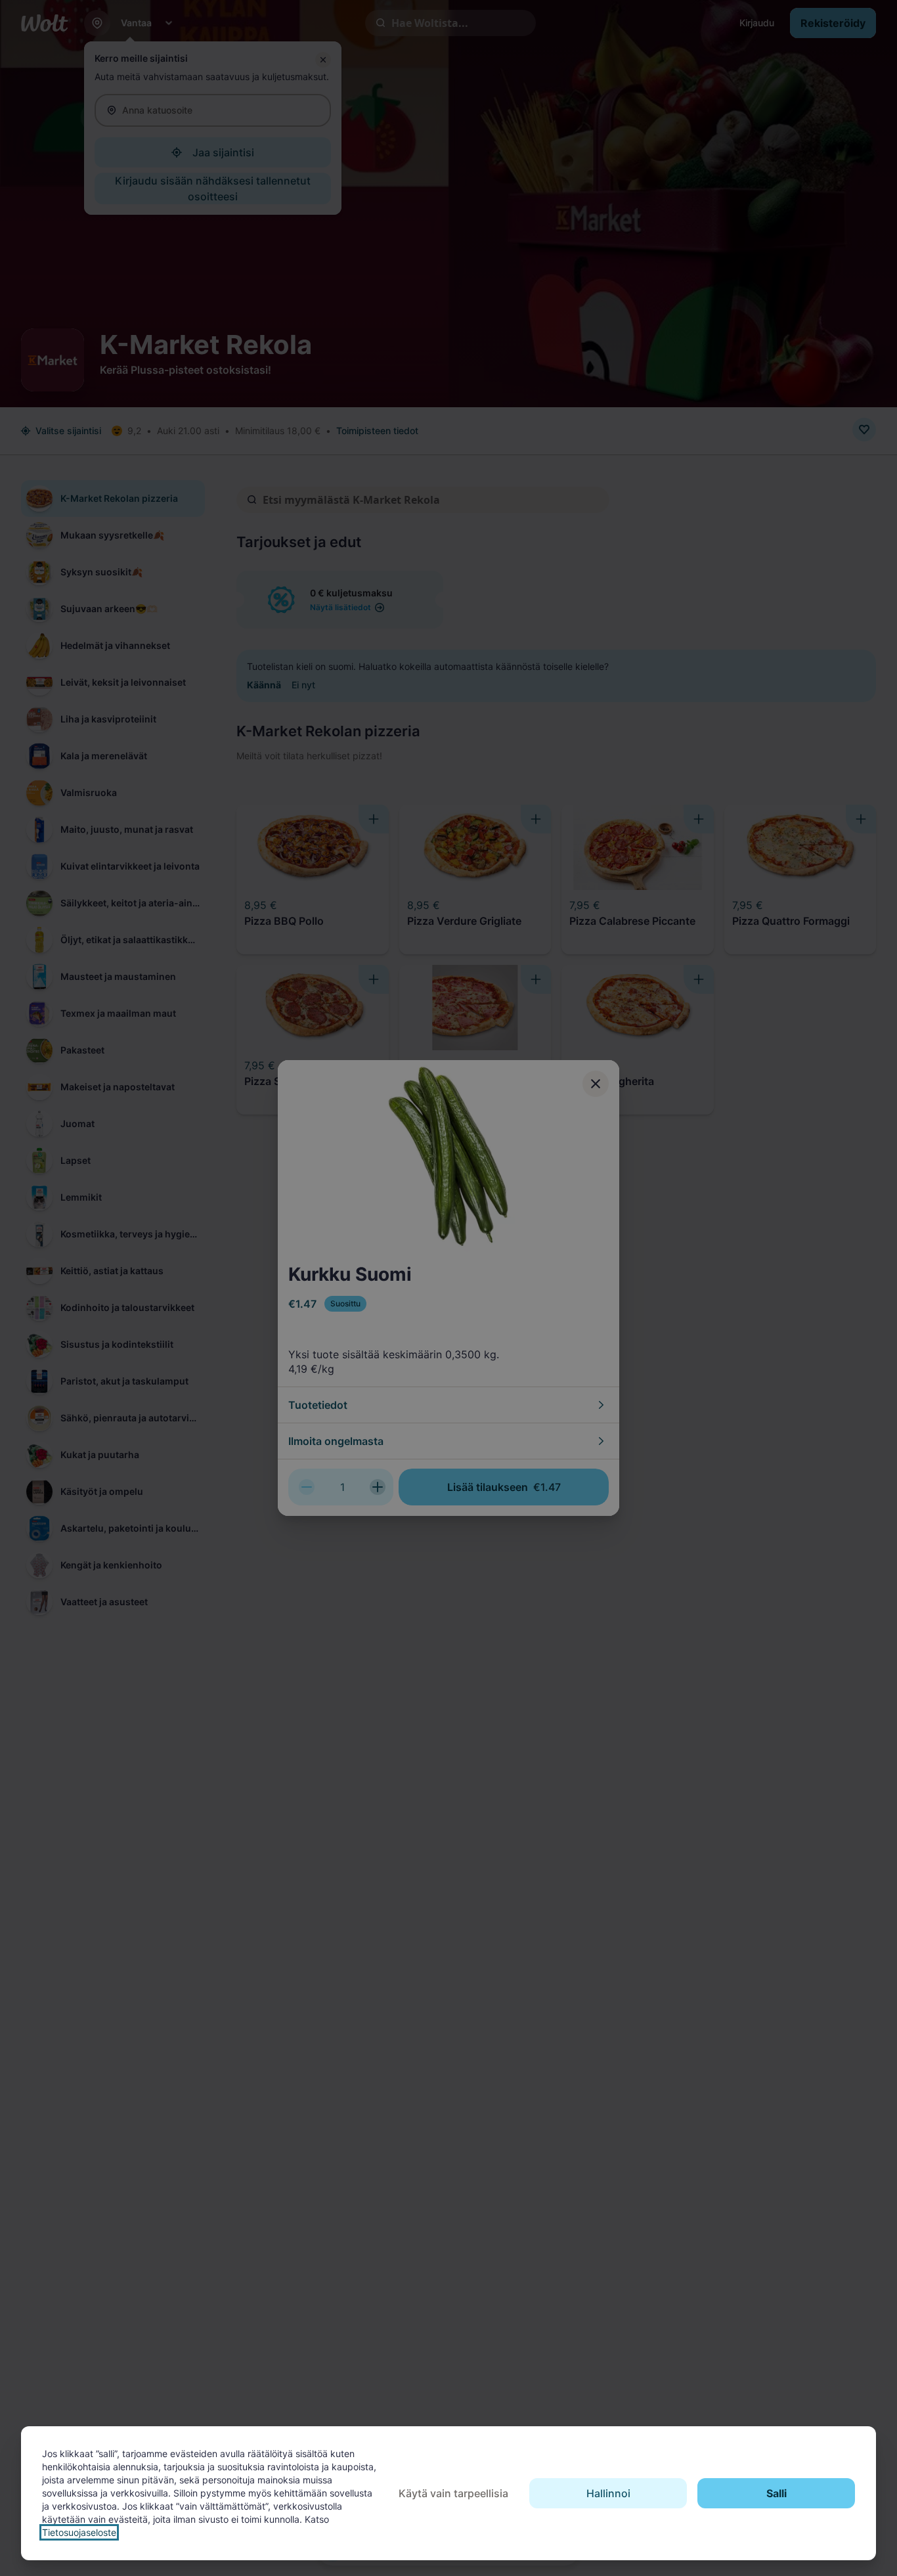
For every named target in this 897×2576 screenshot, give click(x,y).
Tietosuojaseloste (79, 2532)
